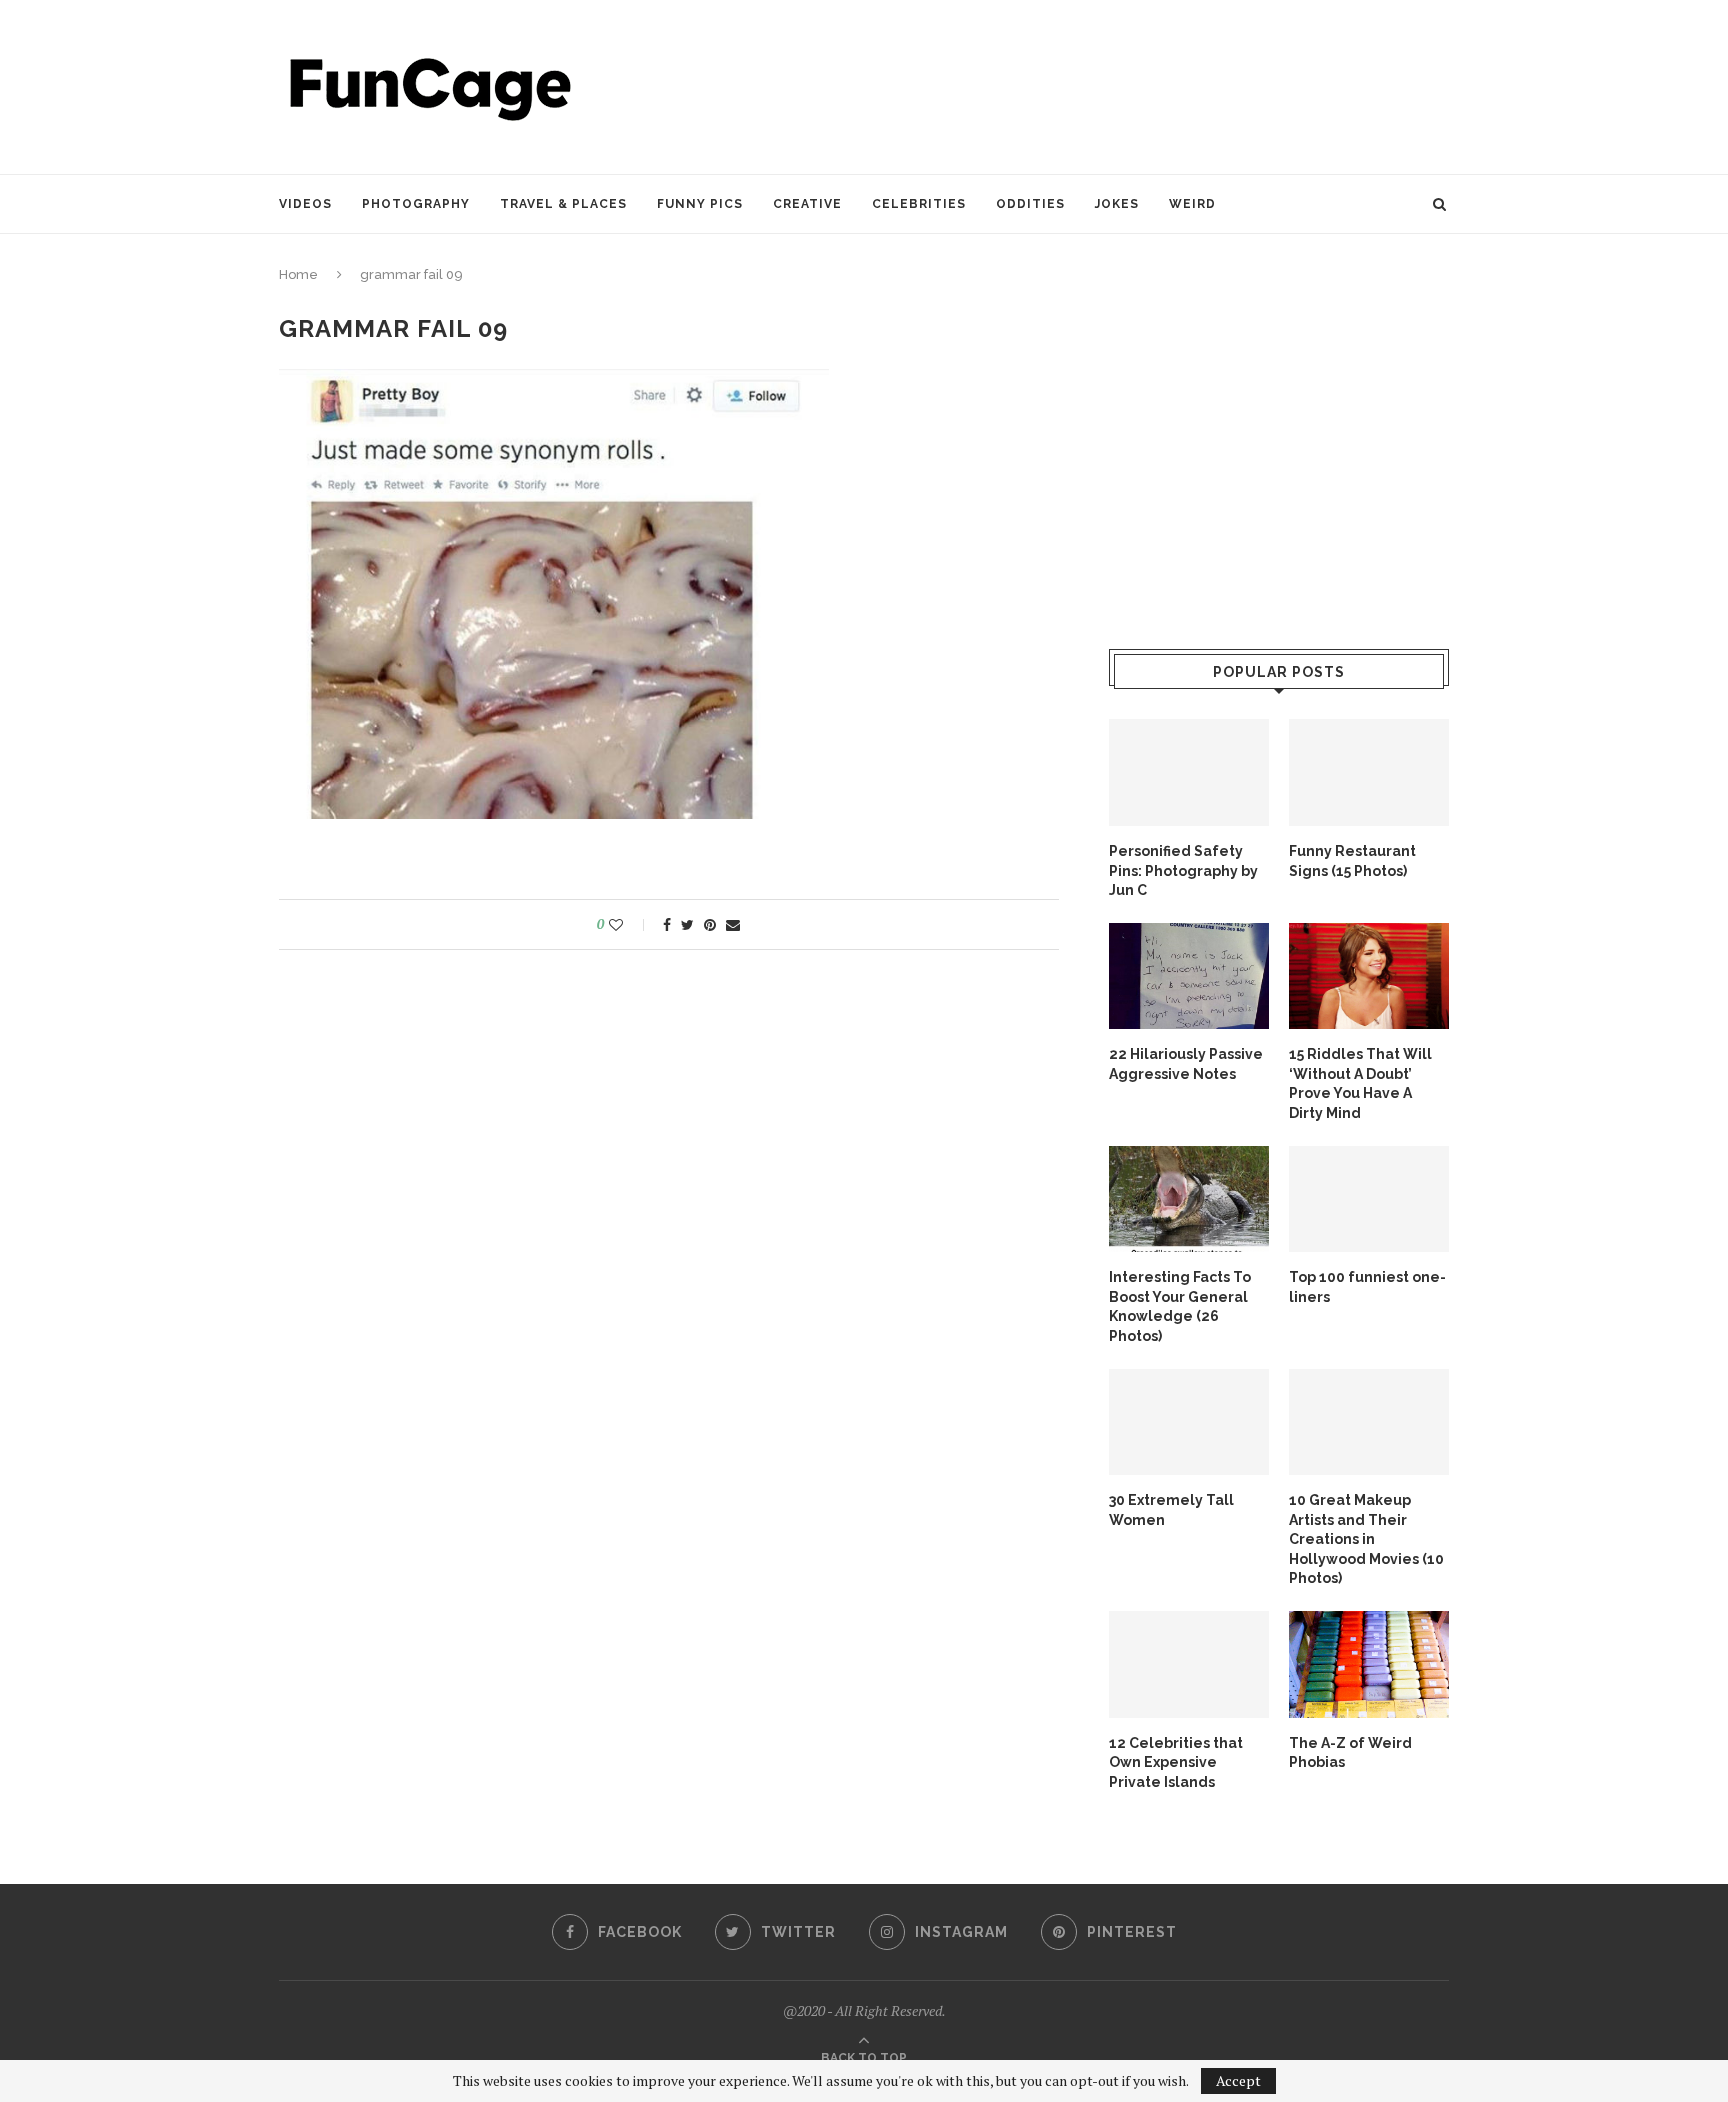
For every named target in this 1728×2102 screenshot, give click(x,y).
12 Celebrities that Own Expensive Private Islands (1176, 1762)
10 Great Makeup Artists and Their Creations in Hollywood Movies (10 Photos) (1366, 1539)
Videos (305, 204)
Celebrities (919, 204)
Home (298, 274)
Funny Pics (700, 204)
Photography (416, 204)
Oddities (1030, 204)
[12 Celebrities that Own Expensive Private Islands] (1189, 1664)
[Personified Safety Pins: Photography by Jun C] (1189, 772)
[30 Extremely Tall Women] (1189, 1422)
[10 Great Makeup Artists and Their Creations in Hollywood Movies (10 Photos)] (1369, 1422)
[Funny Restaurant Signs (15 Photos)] (1369, 772)
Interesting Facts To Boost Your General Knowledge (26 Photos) (1180, 1306)
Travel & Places (563, 204)
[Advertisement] (1085, 85)
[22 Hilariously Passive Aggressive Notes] (1189, 976)
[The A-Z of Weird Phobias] (1369, 1664)
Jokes (1117, 204)
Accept (1238, 2080)
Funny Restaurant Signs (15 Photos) (1352, 861)
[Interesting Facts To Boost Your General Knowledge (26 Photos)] (1189, 1199)
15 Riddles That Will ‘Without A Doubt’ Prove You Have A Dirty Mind (1360, 1083)
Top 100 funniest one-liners (1367, 1287)
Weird (1192, 204)
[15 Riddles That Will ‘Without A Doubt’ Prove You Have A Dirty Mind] (1369, 976)
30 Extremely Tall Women (1171, 1510)
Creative (807, 204)
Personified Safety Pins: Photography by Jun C (1183, 870)
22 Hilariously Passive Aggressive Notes (1186, 1064)
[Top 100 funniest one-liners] (1369, 1199)
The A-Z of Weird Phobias (1350, 1753)
